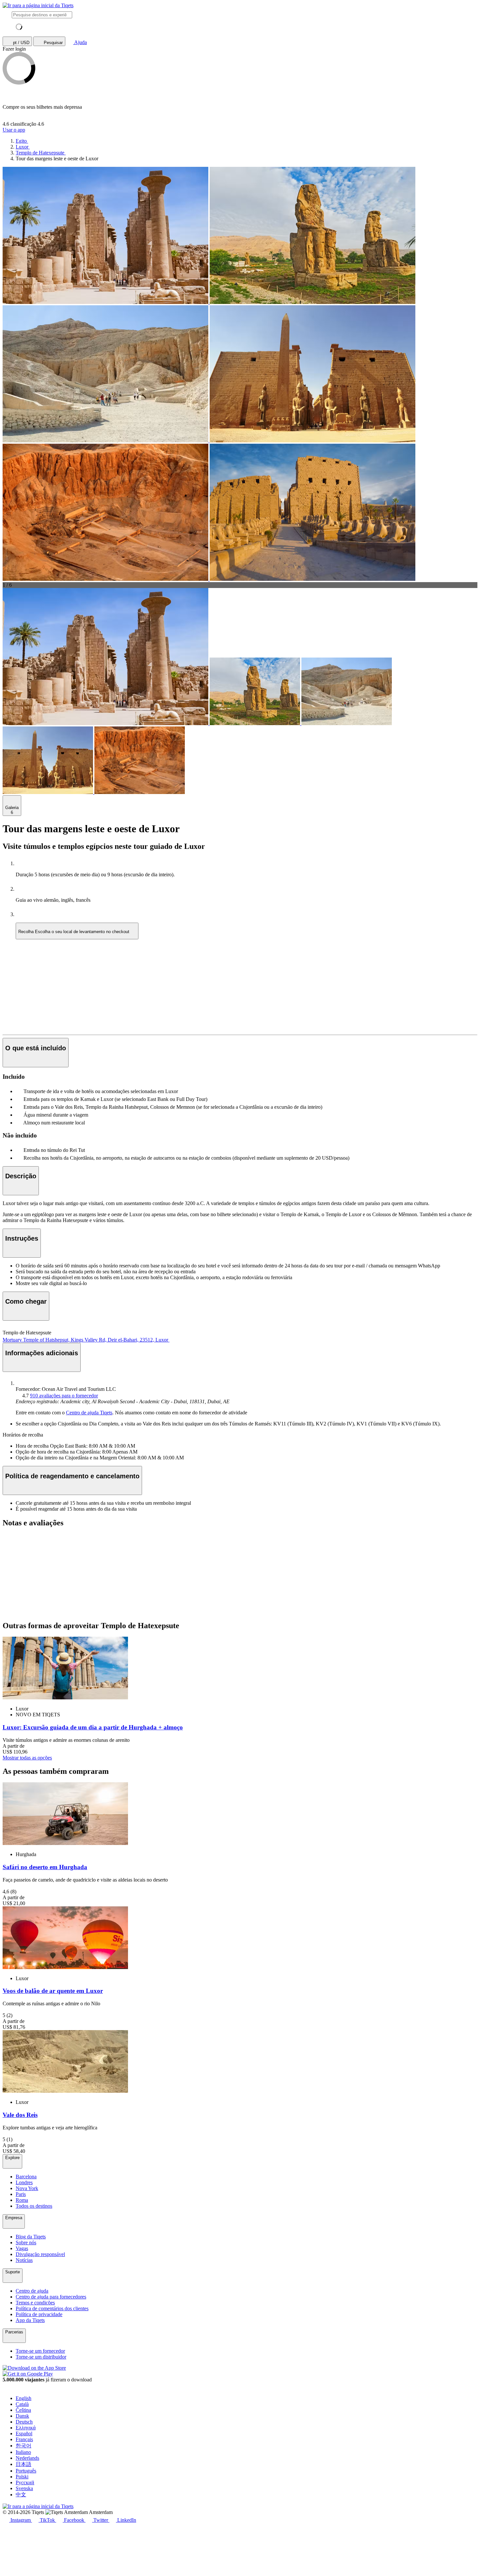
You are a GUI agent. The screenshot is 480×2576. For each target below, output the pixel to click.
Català (22, 2404)
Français (24, 2439)
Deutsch (24, 2422)
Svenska (24, 2488)
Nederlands (27, 2458)
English (24, 2398)
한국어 (24, 2446)
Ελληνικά (26, 2428)
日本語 (24, 2464)
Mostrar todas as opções (27, 1758)
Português (26, 2471)
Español (24, 2433)
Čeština (23, 2410)
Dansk (22, 2416)
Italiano (23, 2452)
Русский (25, 2482)
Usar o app (14, 130)
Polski (22, 2477)
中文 (21, 2495)
